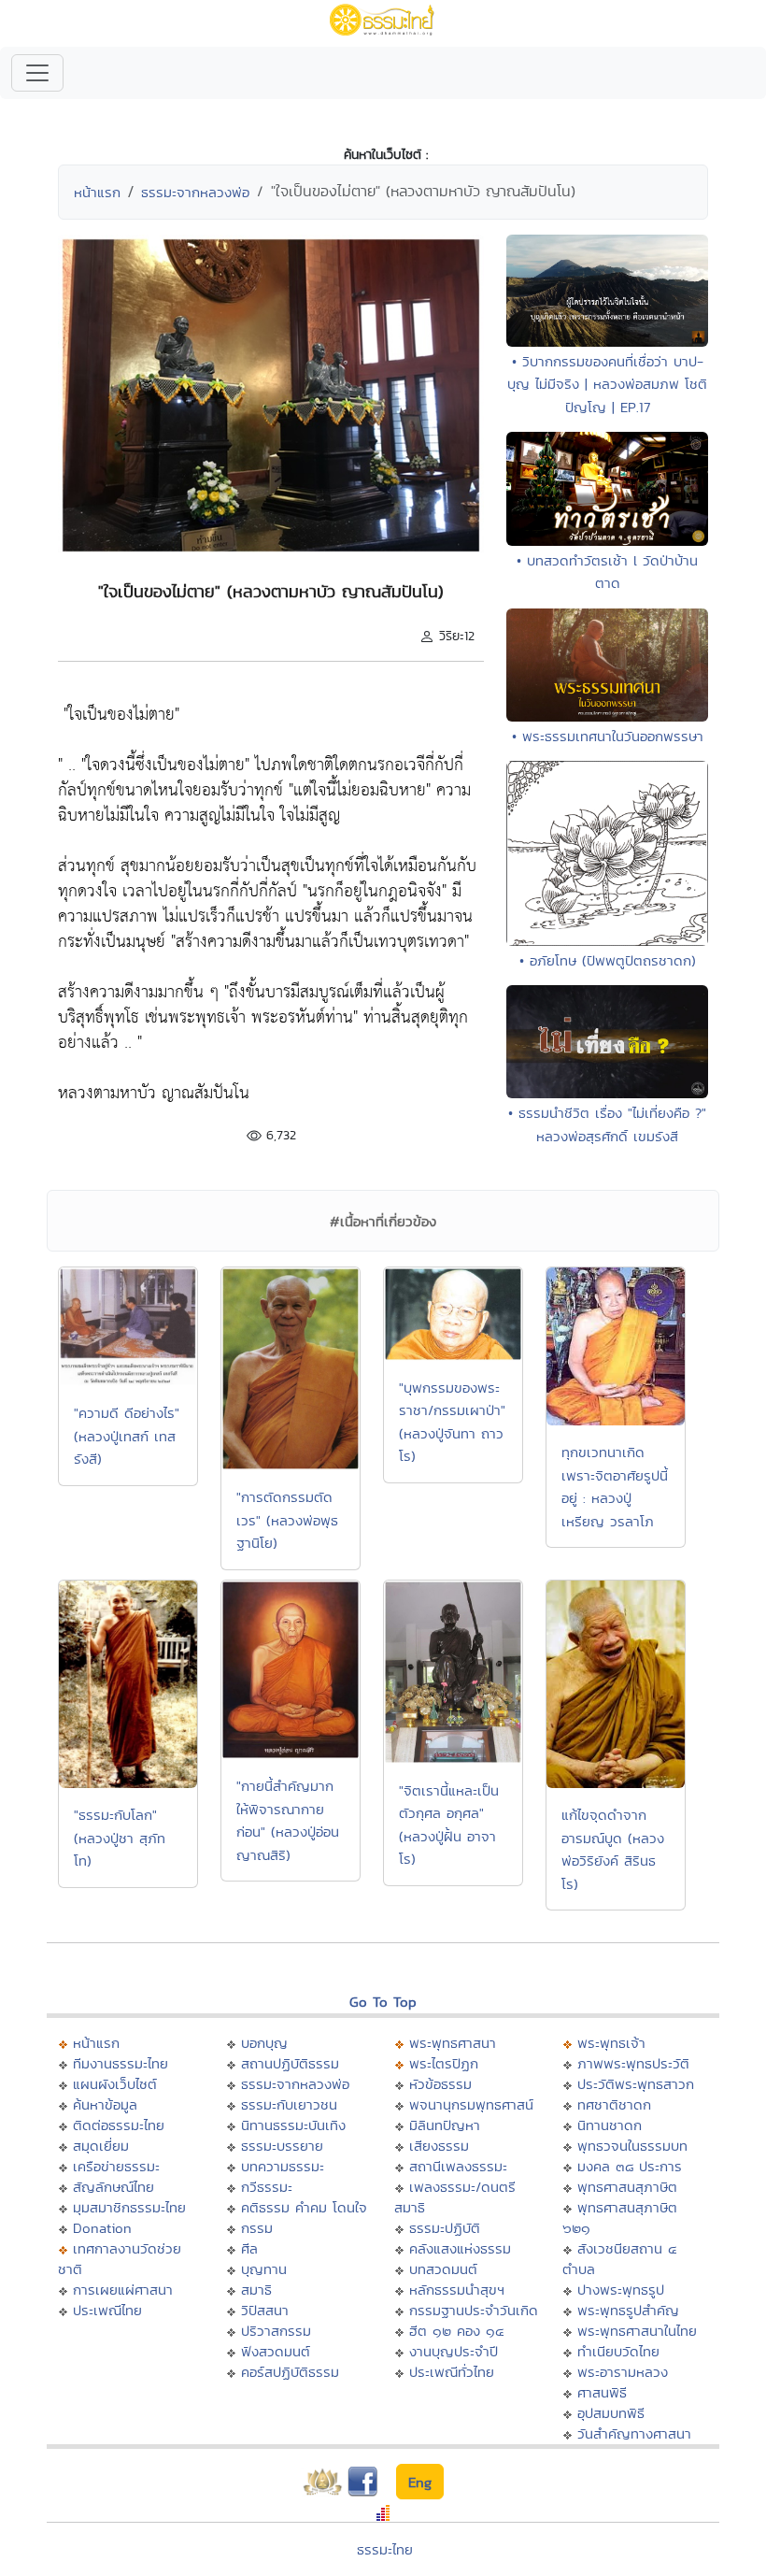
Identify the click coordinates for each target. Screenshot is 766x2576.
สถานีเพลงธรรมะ (458, 2166)
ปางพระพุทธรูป (621, 2290)
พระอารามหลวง (623, 2372)
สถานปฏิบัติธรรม (290, 2063)
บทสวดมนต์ (443, 2269)
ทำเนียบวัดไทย (618, 2351)
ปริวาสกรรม (276, 2331)
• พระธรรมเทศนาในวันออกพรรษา (608, 736)
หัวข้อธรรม (440, 2084)
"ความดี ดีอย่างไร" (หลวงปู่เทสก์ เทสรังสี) (127, 1436)
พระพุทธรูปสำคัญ (628, 2310)
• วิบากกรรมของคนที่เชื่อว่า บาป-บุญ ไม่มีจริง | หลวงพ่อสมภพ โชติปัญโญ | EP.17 (607, 384)
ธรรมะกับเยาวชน (289, 2104)
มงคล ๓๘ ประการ (630, 2166)
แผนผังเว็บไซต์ (115, 2084)
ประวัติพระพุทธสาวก (636, 2084)
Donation (102, 2228)
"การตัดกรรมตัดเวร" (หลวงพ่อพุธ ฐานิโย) (287, 1520)
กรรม (257, 2228)
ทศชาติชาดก (614, 2104)
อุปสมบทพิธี (611, 2413)
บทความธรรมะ (283, 2166)
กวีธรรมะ (267, 2187)
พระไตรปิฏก (444, 2063)
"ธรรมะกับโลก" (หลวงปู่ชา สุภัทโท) (120, 1838)
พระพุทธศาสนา (453, 2043)
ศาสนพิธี (602, 2392)
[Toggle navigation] (37, 73)
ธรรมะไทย (385, 2549)
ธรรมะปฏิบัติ (445, 2228)
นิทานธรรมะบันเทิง (293, 2125)
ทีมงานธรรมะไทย (121, 2063)
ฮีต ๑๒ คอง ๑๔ (456, 2331)
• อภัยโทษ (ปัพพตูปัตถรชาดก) (608, 960)
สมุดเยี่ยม (101, 2146)
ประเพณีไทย (107, 2310)
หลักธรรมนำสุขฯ (457, 2290)
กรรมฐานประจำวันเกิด (474, 2310)
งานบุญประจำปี (454, 2351)
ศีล (249, 2248)
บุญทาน (264, 2269)
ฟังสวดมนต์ (276, 2351)
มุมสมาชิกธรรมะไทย (129, 2207)
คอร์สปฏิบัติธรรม (290, 2372)
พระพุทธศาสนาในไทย (637, 2331)
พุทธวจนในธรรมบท (632, 2146)
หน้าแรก (97, 192)
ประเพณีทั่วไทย (452, 2372)
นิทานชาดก (610, 2125)
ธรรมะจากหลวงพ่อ (195, 192)
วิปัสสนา (265, 2310)
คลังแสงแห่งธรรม (460, 2248)
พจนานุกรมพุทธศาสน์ (471, 2104)
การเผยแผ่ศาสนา (123, 2290)
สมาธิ (256, 2290)
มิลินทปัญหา (445, 2125)
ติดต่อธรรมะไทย (119, 2125)
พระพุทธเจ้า (611, 2043)
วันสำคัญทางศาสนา (634, 2433)
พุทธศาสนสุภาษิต (627, 2187)
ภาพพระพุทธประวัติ (633, 2063)
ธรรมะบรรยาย (282, 2146)
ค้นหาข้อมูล (105, 2104)
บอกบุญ (264, 2043)
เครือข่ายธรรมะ (116, 2166)
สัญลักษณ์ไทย (113, 2187)
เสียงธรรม (439, 2146)
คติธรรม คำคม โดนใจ (304, 2207)
